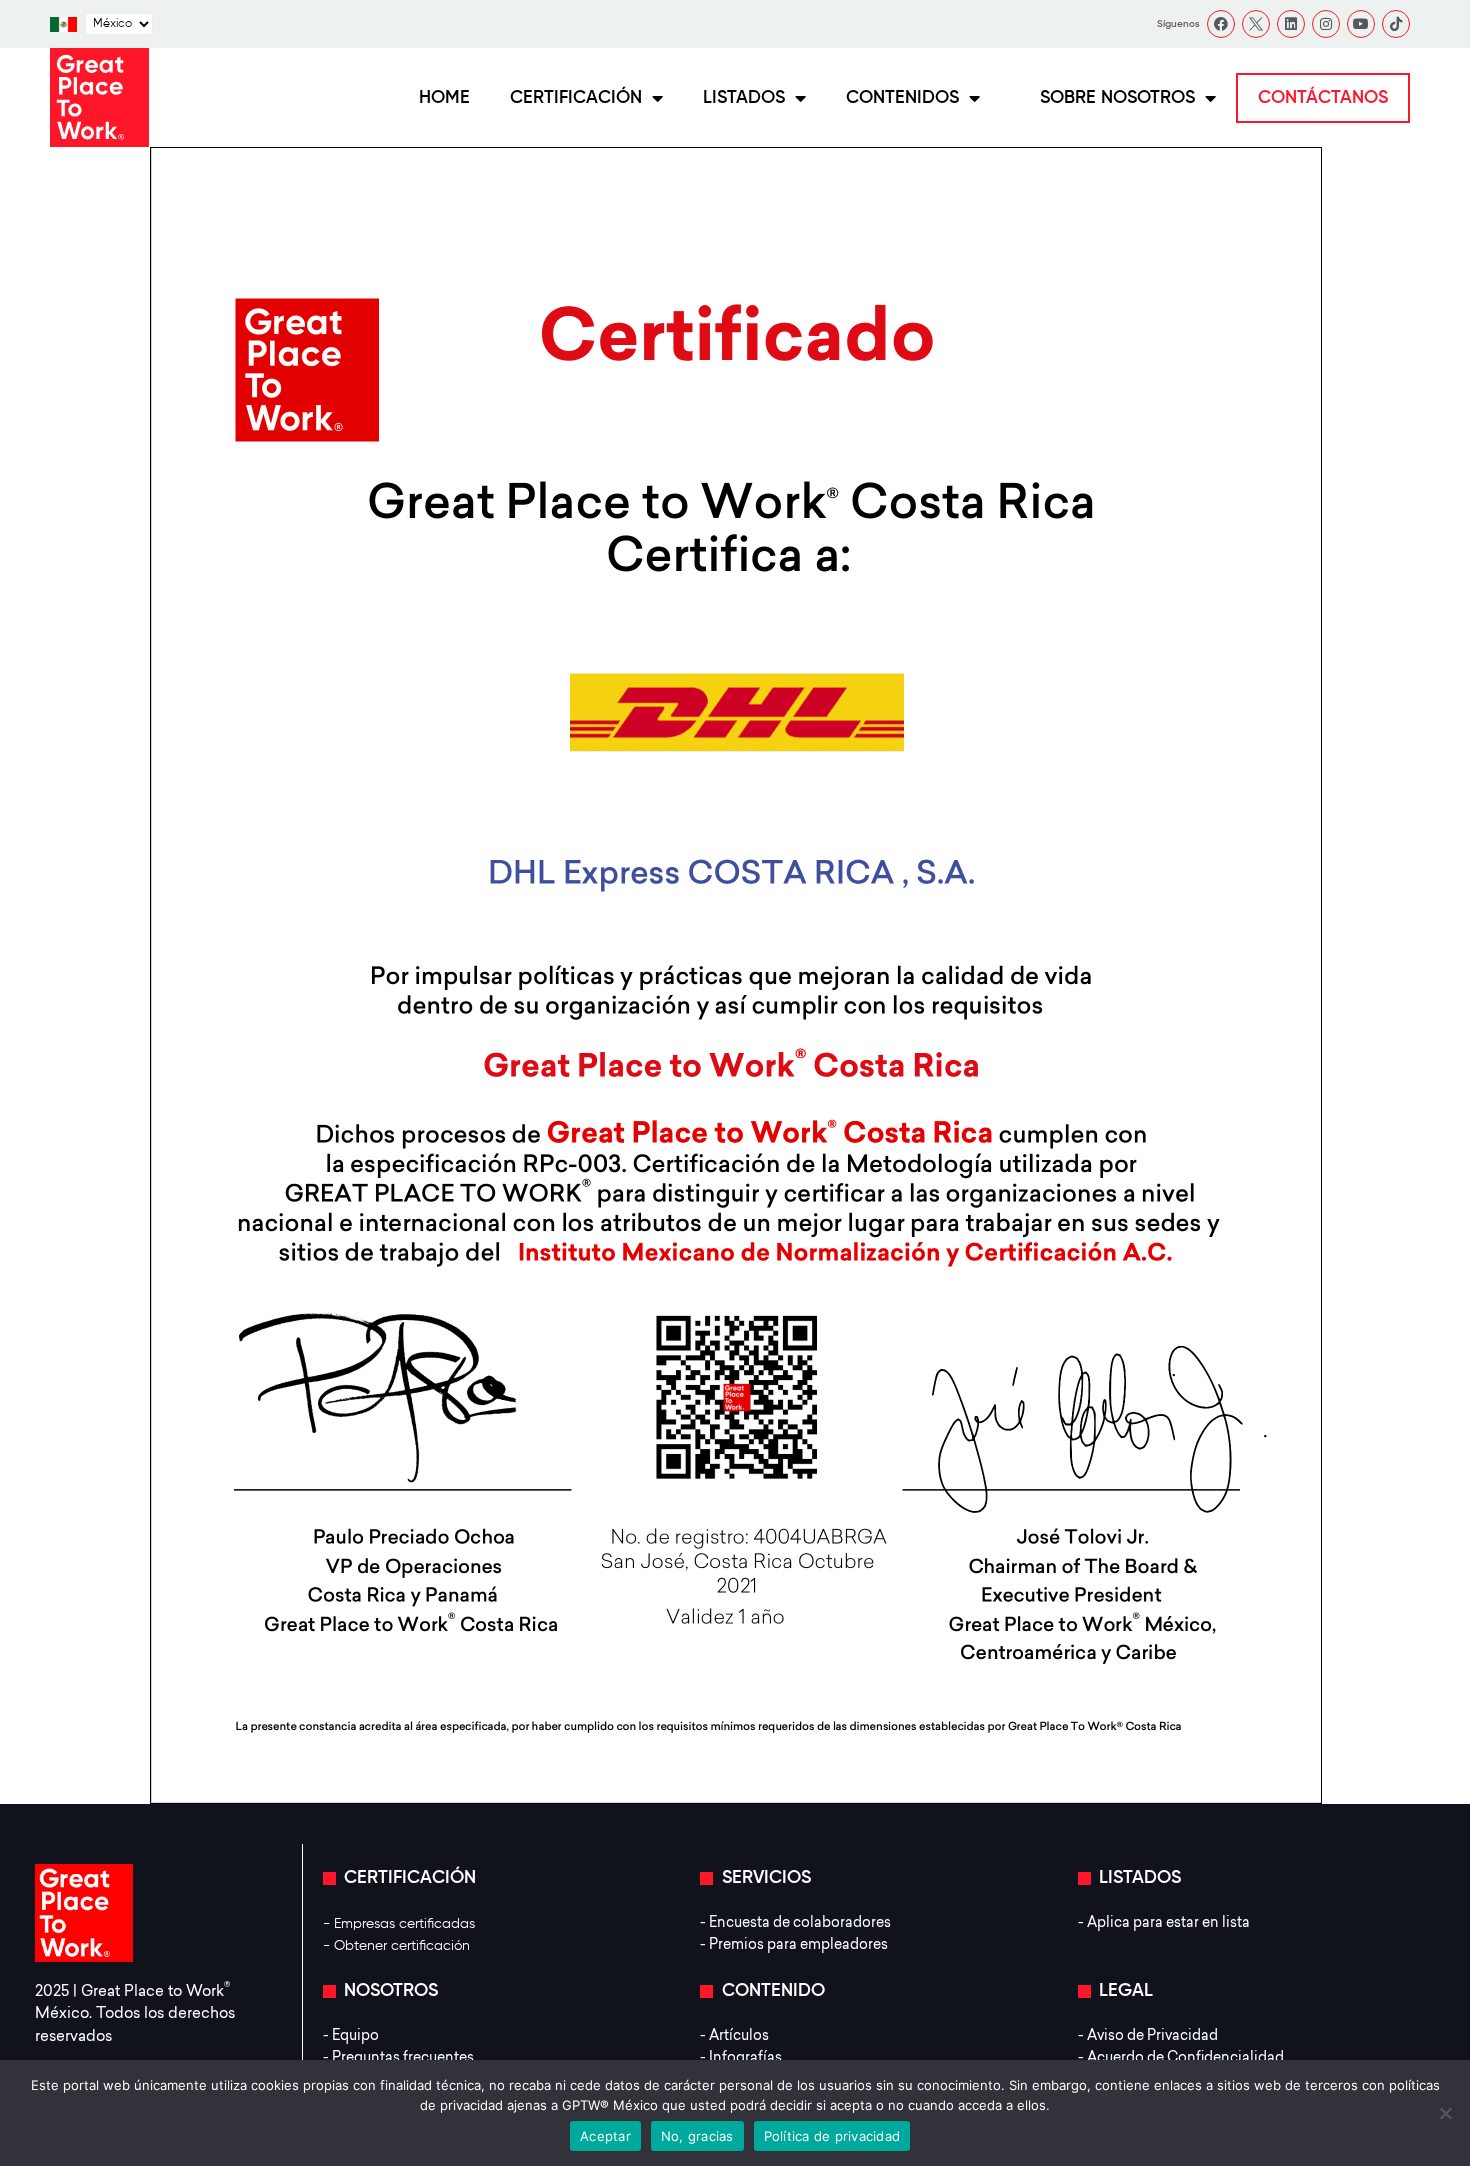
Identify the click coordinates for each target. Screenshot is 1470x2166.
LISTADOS (744, 98)
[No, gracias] (1445, 2113)
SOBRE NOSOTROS (1117, 98)
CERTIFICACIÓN (576, 98)
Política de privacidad (832, 2136)
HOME (444, 98)
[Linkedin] (1291, 24)
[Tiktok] (1396, 24)
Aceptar (605, 2136)
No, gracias (697, 2136)
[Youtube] (1361, 24)
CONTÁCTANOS (1323, 98)
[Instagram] (1326, 24)
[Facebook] (1221, 24)
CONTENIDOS (902, 98)
